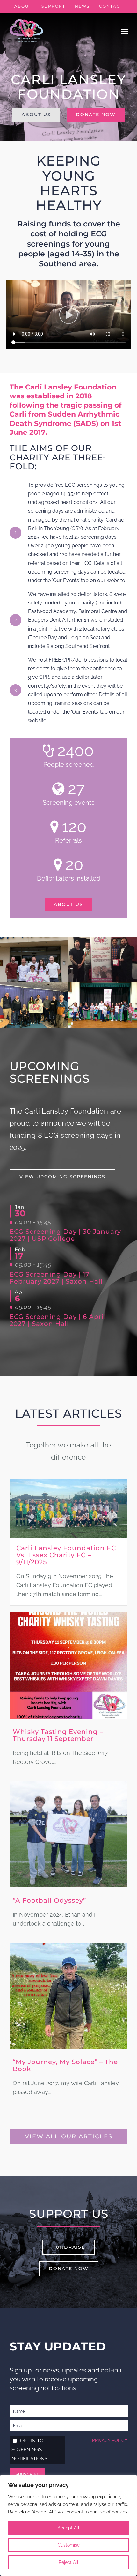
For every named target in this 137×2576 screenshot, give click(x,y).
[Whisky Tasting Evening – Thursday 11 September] (68, 1617)
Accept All (68, 2528)
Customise (69, 2545)
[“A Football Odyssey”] (68, 1785)
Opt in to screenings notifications (29, 2450)
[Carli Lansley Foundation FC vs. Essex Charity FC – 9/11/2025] (68, 1484)
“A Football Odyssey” (49, 1900)
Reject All (68, 2562)
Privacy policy (110, 2440)
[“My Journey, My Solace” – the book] (68, 1947)
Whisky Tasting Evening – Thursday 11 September (58, 1735)
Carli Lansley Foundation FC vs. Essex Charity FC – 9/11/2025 (66, 1555)
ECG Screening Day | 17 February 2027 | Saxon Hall (56, 1278)
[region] (68, 2525)
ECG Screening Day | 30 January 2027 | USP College (65, 1235)
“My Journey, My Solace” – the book (65, 2065)
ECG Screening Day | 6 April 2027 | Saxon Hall (58, 1320)
